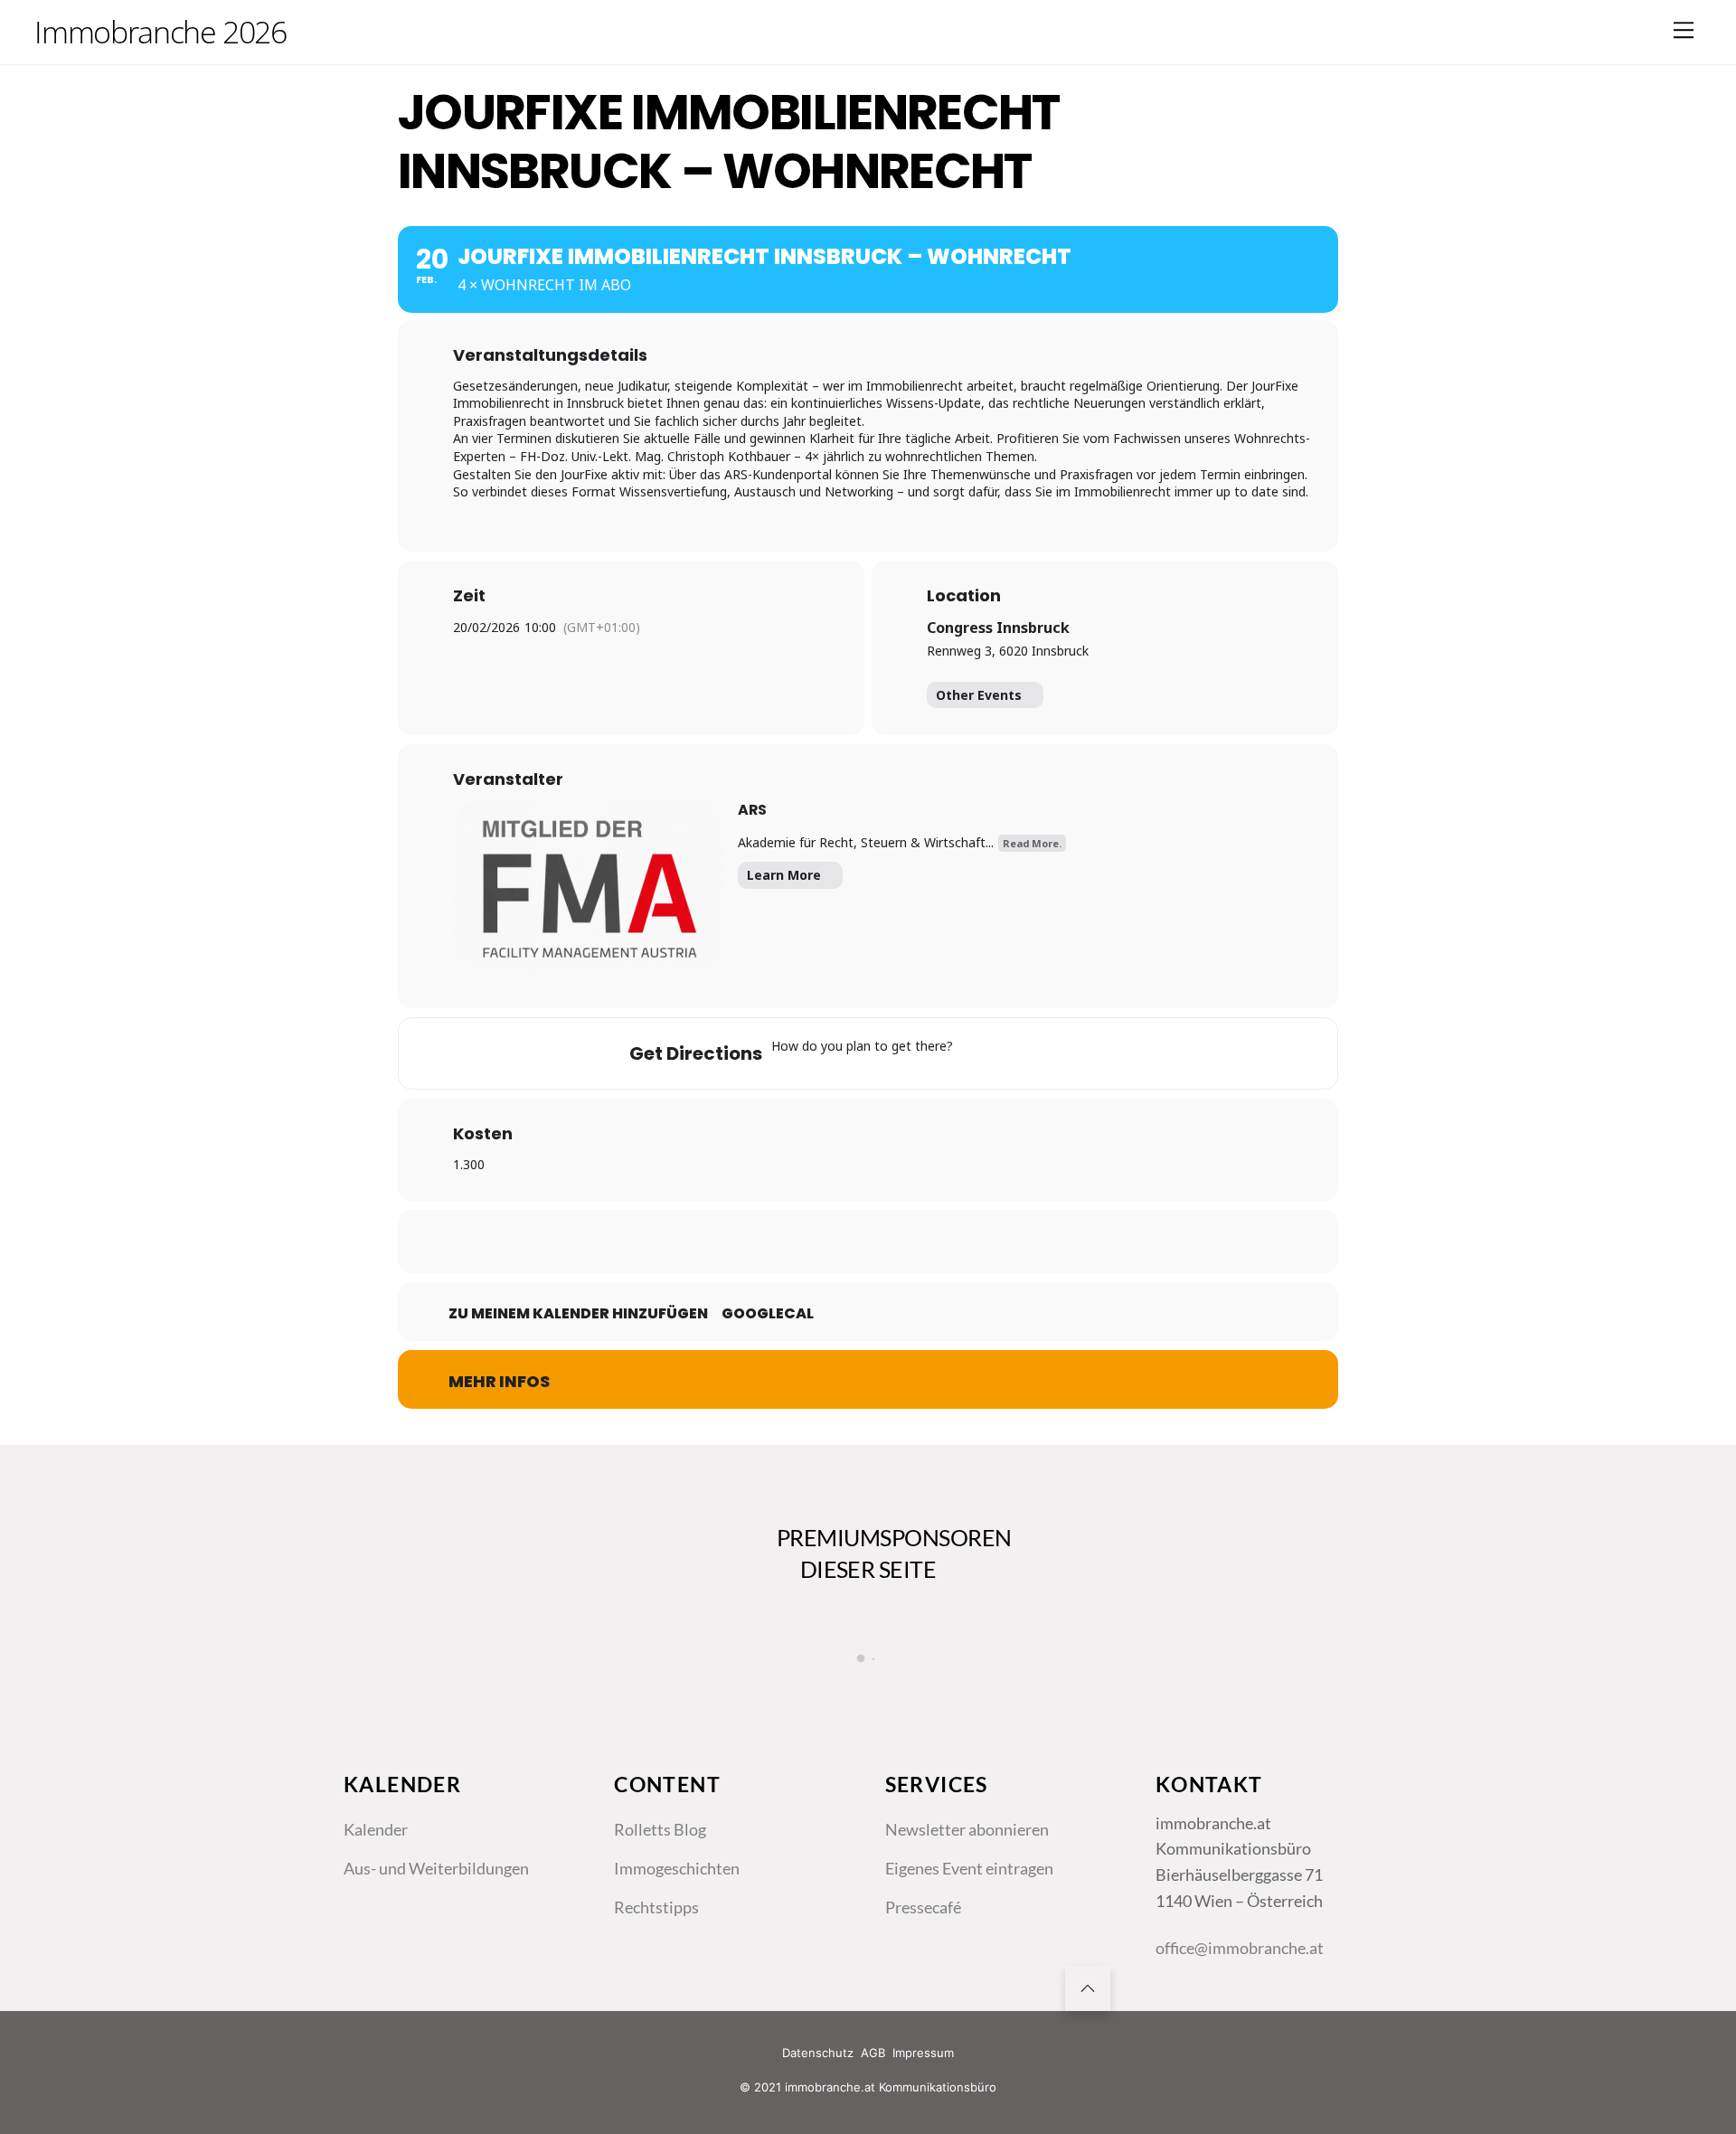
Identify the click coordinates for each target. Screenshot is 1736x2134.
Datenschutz (818, 2053)
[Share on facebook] (778, 1242)
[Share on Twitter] (823, 1242)
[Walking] (1083, 1053)
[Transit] (1048, 1053)
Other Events (979, 695)
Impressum (923, 2053)
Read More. (1032, 843)
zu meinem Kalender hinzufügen (578, 1314)
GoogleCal (768, 1314)
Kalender (376, 1829)
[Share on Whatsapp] (913, 1242)
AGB (873, 2053)
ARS (752, 810)
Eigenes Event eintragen (969, 1868)
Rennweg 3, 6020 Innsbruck (1008, 651)
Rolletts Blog (660, 1829)
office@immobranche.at (1240, 1948)
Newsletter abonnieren (967, 1829)
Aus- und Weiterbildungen (436, 1868)
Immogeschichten (677, 1868)
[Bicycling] (1118, 1053)
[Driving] (1013, 1053)
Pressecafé (923, 1907)
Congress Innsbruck (998, 628)
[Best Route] (977, 1053)
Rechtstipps (656, 1907)
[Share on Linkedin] (868, 1242)
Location (964, 596)
